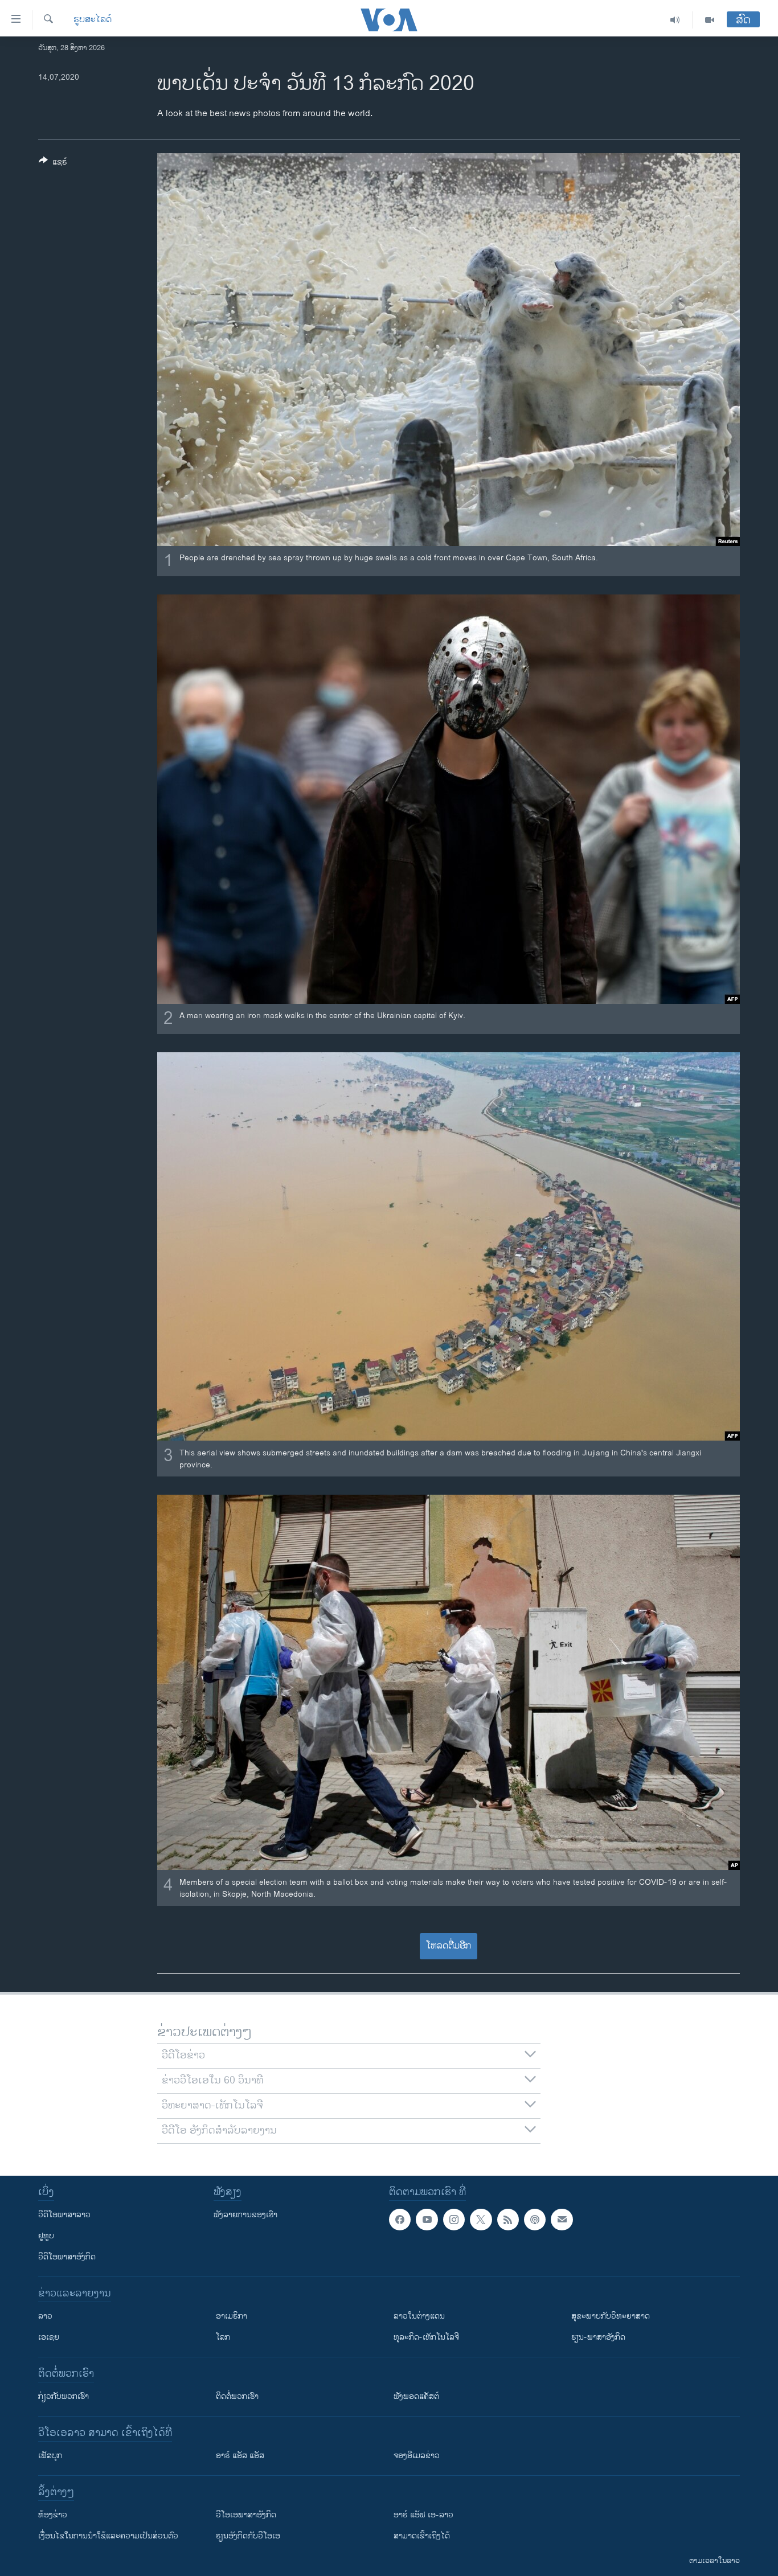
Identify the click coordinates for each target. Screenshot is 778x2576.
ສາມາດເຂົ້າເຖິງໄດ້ (422, 2536)
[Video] (710, 20)
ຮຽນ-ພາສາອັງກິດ (598, 2337)
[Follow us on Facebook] (400, 2220)
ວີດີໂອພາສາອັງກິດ (67, 2257)
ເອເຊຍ (49, 2337)
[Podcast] (535, 2220)
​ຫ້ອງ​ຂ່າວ (53, 2515)
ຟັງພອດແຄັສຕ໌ (416, 2396)
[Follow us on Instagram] (454, 2220)
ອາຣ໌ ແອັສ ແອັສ (240, 2456)
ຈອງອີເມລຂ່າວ (417, 2456)
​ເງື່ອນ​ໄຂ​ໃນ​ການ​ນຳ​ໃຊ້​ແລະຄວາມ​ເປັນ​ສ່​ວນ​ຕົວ (108, 2536)
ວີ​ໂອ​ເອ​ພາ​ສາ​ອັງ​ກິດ (246, 2515)
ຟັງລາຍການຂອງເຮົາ (245, 2215)
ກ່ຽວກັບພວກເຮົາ (64, 2396)
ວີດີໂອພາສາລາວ (64, 2215)
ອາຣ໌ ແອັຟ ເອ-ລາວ (423, 2515)
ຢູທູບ (46, 2236)
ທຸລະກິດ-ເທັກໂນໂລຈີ (426, 2337)
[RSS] (508, 2220)
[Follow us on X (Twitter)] (481, 2220)
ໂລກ (223, 2337)
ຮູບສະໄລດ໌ (93, 20)
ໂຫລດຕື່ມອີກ (449, 1946)
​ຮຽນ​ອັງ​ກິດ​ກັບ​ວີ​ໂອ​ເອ (248, 2536)
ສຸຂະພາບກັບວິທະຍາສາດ (611, 2316)
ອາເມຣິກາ (232, 2316)
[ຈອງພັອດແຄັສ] (562, 2220)
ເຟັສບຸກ (50, 2456)
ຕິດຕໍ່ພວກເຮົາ (237, 2396)
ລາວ (45, 2316)
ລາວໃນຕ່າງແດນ (419, 2316)
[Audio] (675, 20)
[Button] (53, 164)
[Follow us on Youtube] (427, 2220)
